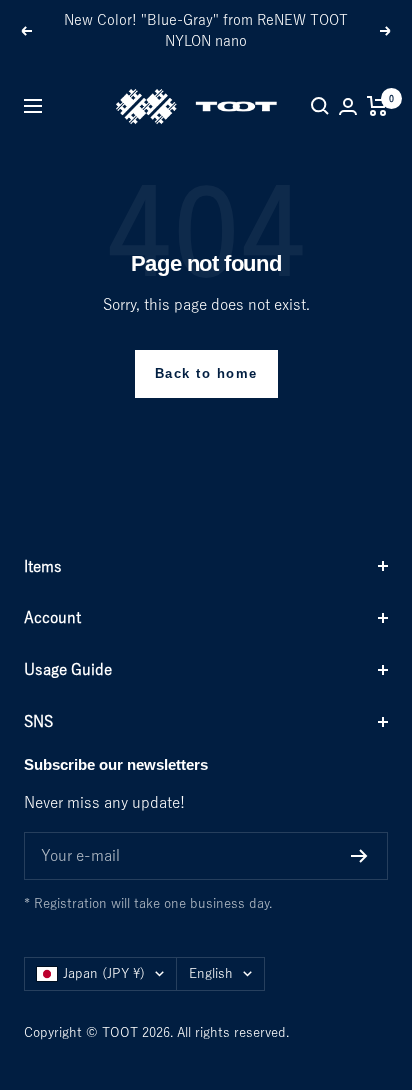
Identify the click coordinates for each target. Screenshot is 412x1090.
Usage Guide (68, 669)
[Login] (348, 106)
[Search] (320, 106)
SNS (38, 721)
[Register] (359, 856)
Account (52, 617)
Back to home (206, 373)
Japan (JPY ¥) (104, 973)
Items (43, 566)
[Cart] (377, 106)
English (211, 973)
